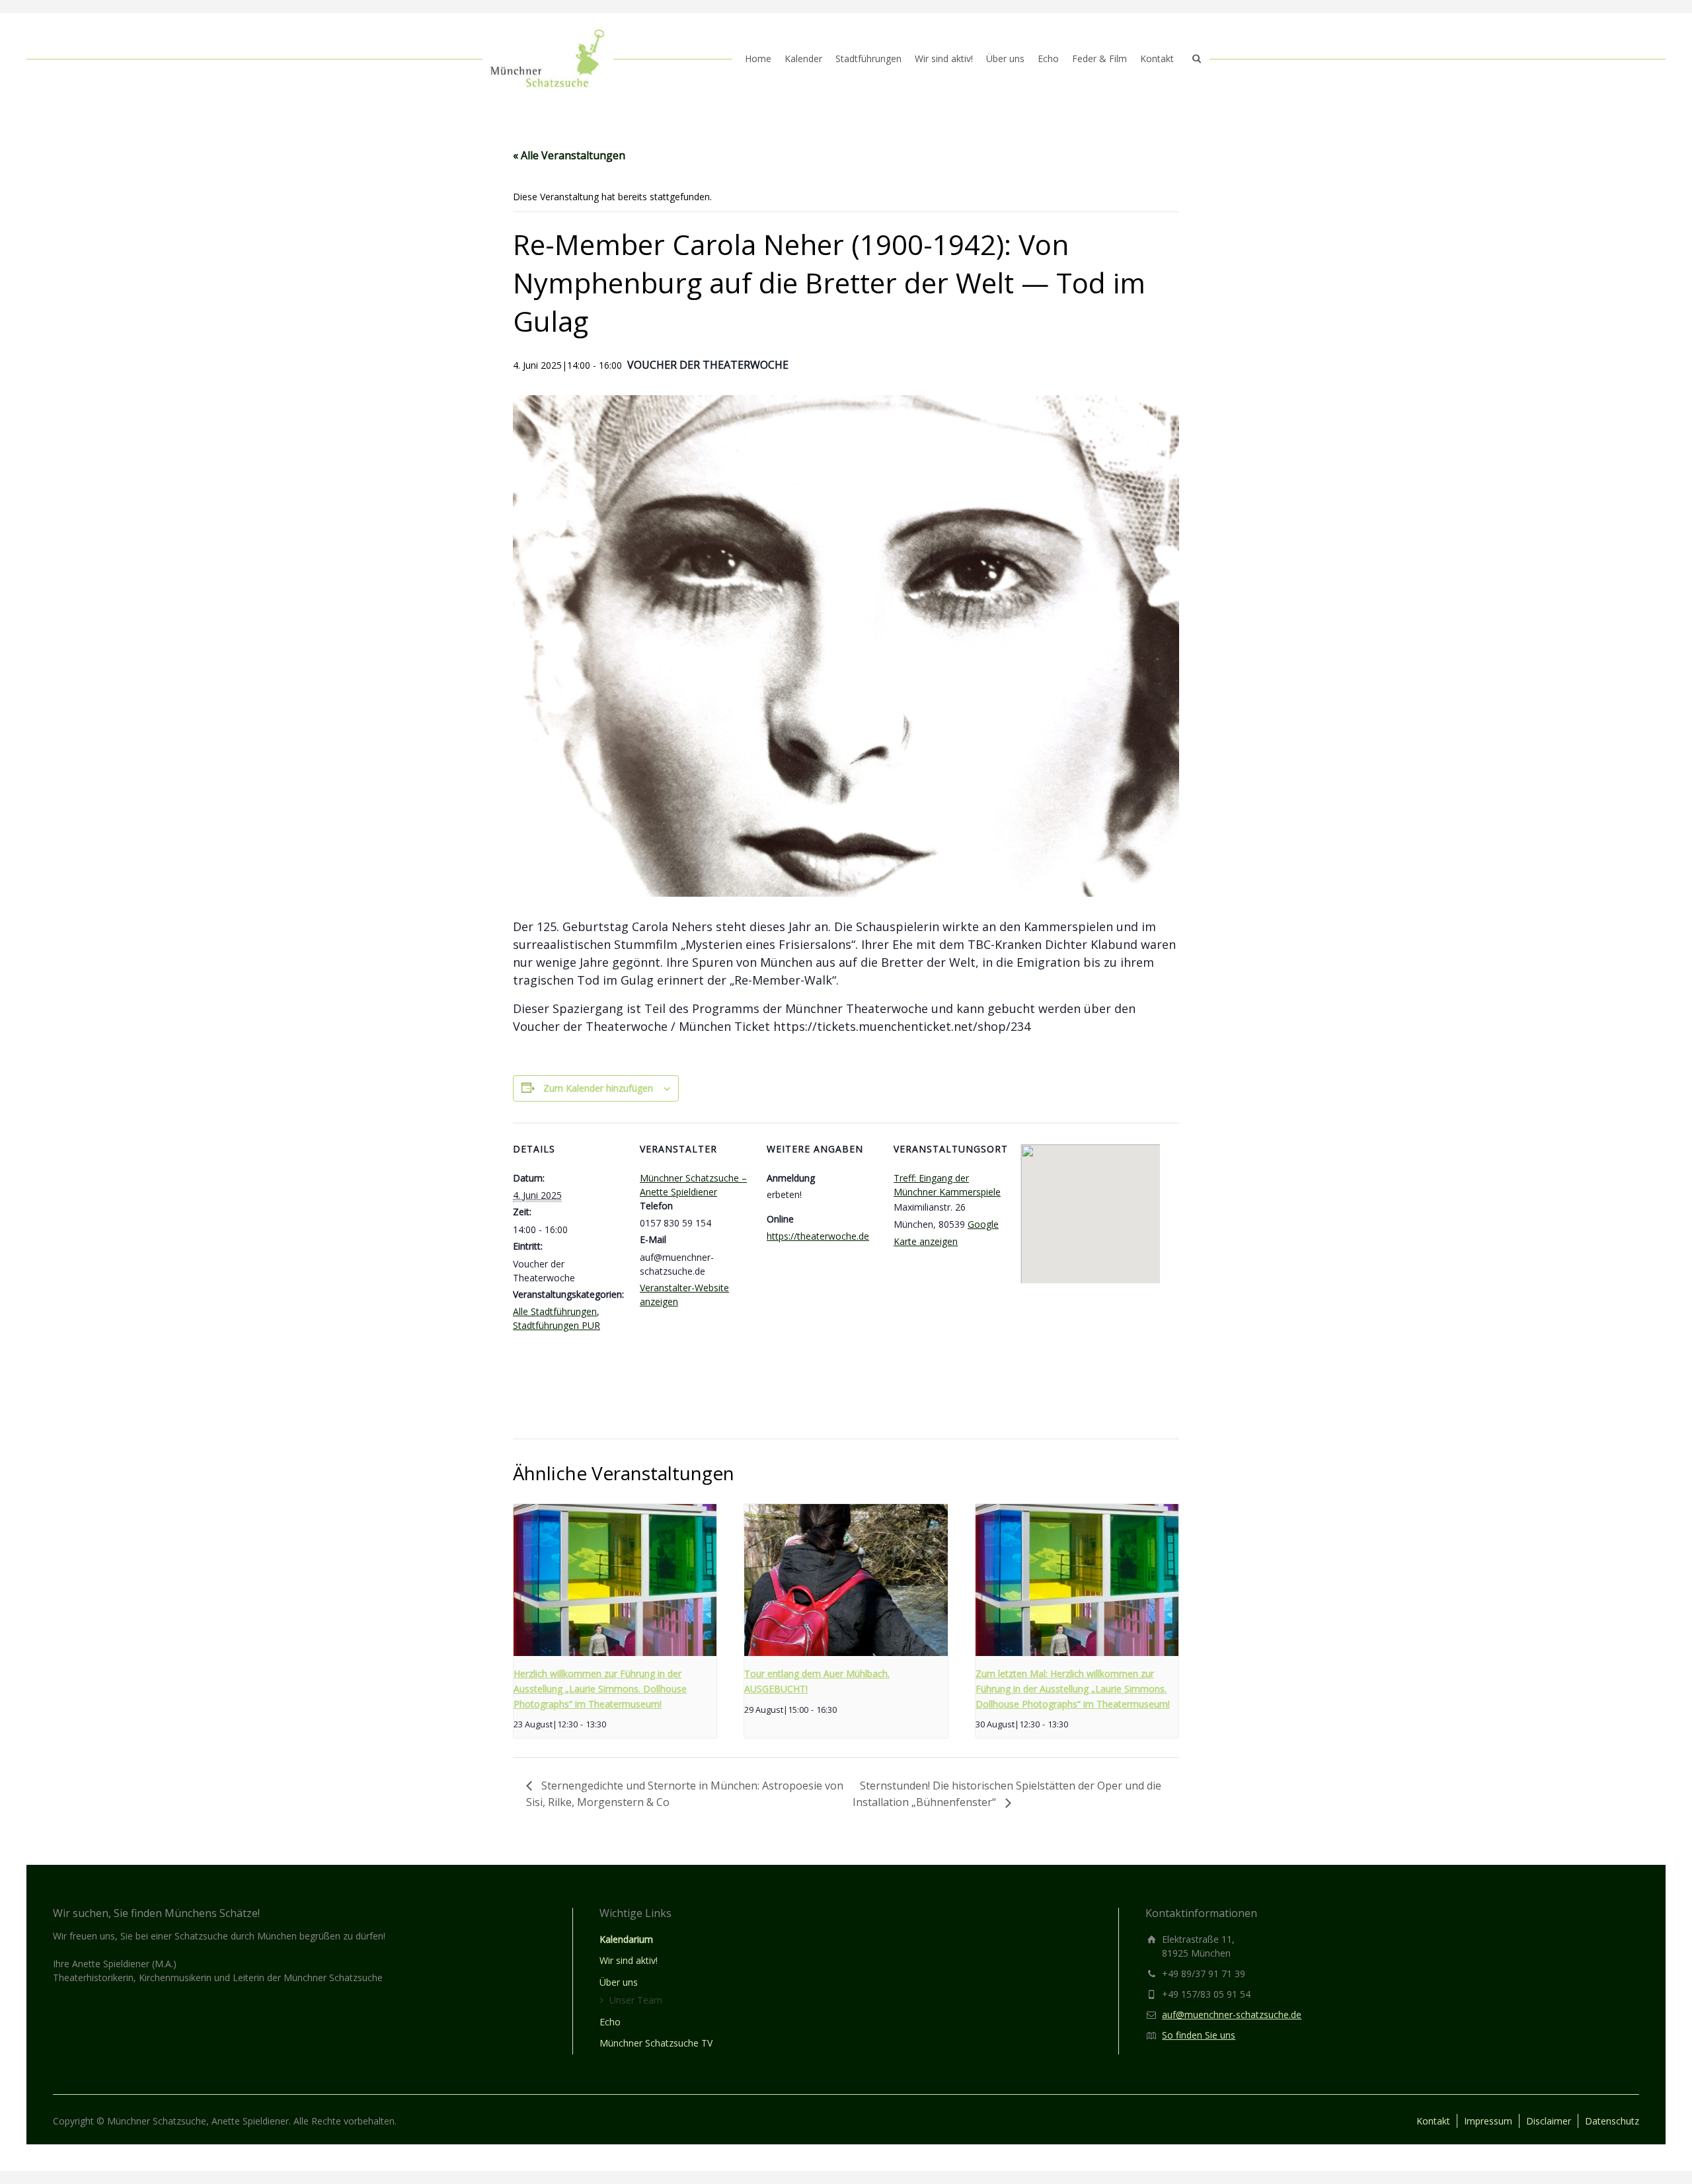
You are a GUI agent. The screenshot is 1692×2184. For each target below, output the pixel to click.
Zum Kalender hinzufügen (598, 1088)
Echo (1048, 58)
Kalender (803, 58)
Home (758, 58)
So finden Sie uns (1199, 2035)
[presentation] (615, 1580)
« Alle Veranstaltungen (569, 155)
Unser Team (636, 2000)
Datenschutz (1612, 2121)
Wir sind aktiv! (944, 58)
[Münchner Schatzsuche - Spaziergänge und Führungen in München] (548, 59)
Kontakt (1157, 58)
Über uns (1005, 58)
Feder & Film (1099, 58)
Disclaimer (1549, 2121)
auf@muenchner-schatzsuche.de (1232, 2015)
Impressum (1488, 2121)
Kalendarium (626, 1939)
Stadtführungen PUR (557, 1325)
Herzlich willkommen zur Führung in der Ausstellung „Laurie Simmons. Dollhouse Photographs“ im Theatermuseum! (600, 1688)
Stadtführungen (868, 58)
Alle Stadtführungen (555, 1311)
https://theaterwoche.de (818, 1236)
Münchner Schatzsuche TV (656, 2043)
